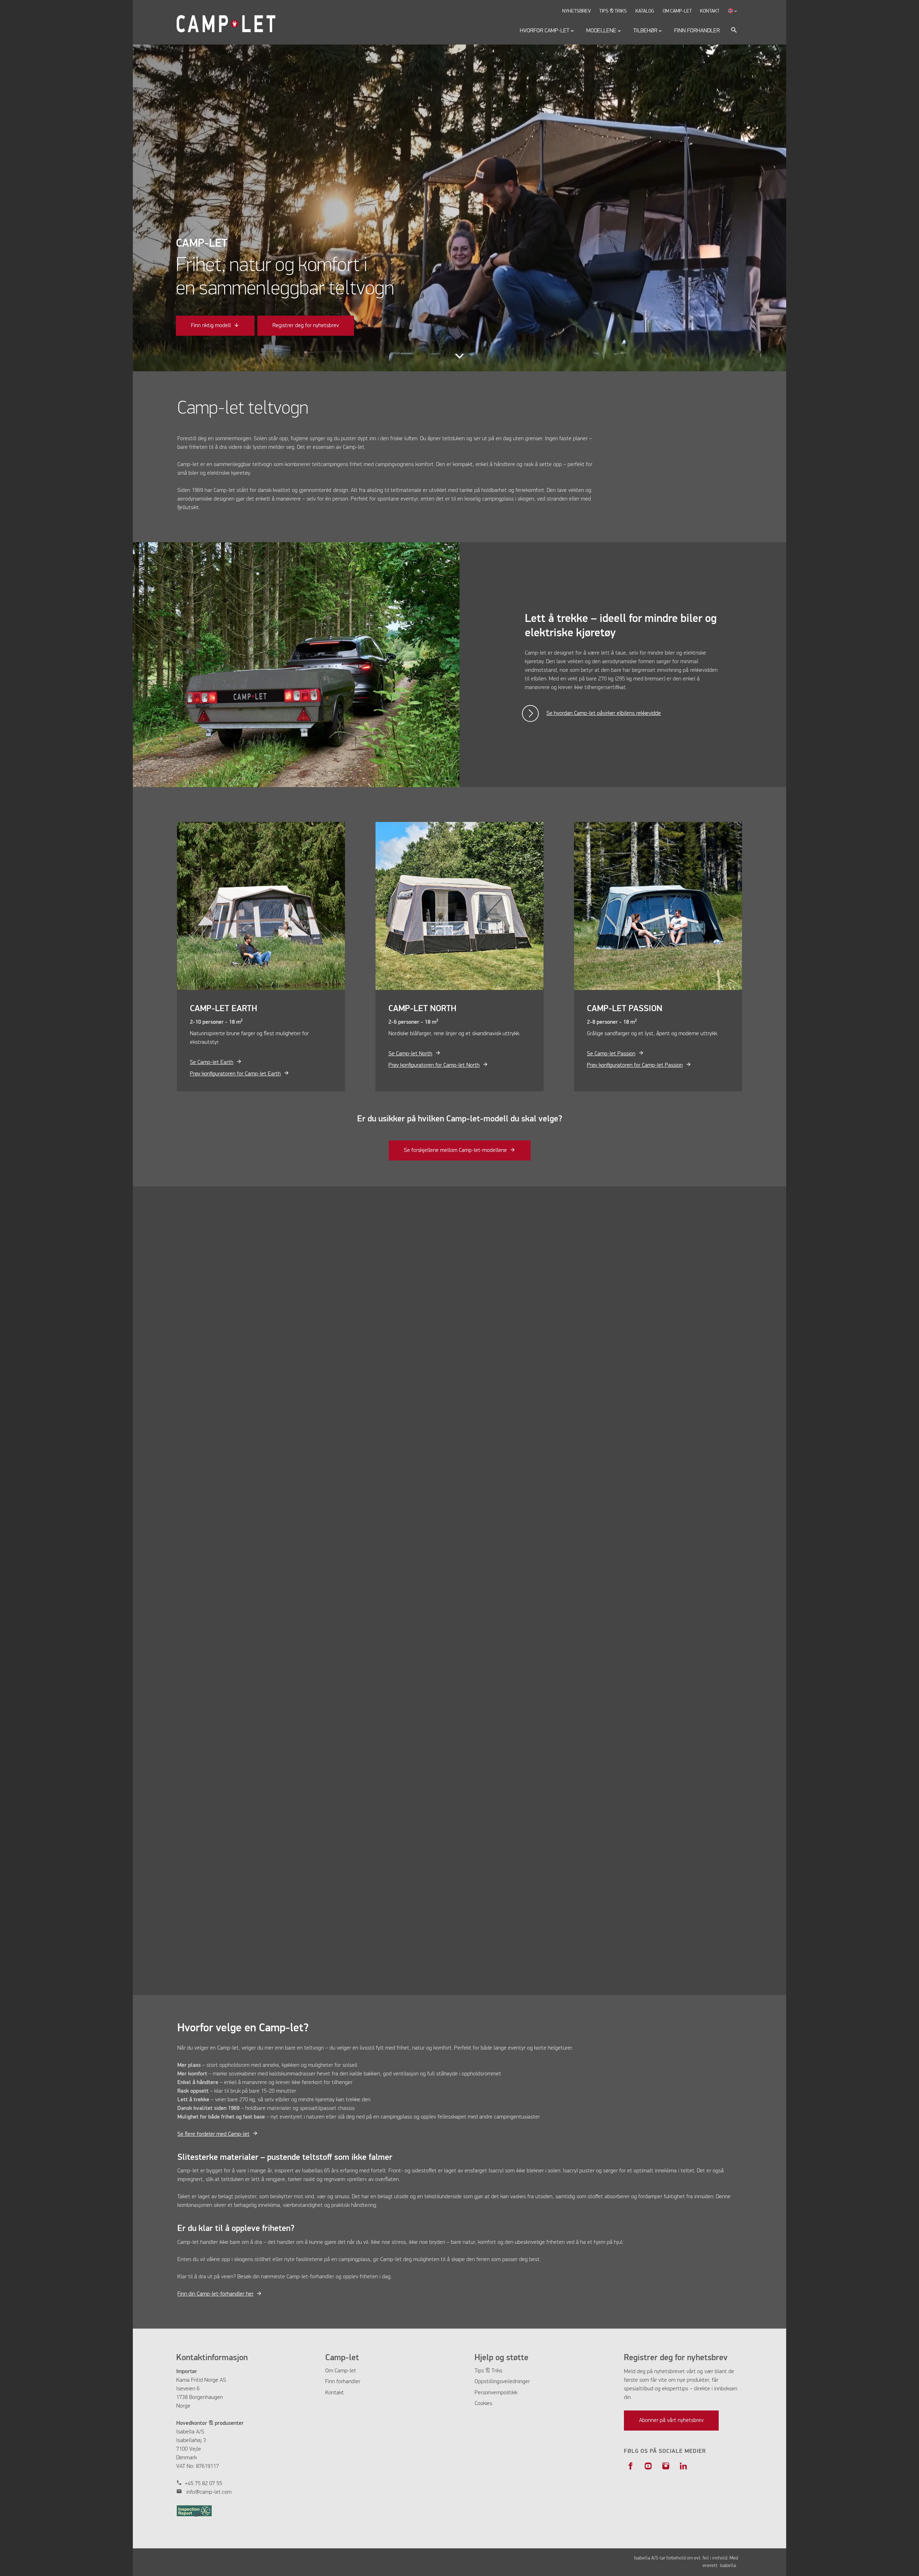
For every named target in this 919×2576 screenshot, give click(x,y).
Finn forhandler (343, 2382)
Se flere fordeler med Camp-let (213, 2134)
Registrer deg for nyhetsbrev (306, 326)
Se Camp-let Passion (611, 1054)
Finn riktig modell (211, 326)
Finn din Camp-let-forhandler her (215, 2294)
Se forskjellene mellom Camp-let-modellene (455, 1150)
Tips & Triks (488, 2371)
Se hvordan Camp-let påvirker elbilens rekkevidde (604, 713)
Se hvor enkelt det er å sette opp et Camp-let (600, 1615)
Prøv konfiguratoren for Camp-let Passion (635, 1065)
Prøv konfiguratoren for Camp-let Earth (235, 1074)
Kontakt (335, 2393)
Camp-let (345, 2371)
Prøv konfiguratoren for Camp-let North (434, 1065)
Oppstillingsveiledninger (502, 2382)
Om (330, 2371)
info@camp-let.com (209, 2492)
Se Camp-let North (410, 1054)
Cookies (483, 2404)
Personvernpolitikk (496, 2393)
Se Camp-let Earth (212, 1063)
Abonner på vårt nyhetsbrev (671, 2421)
